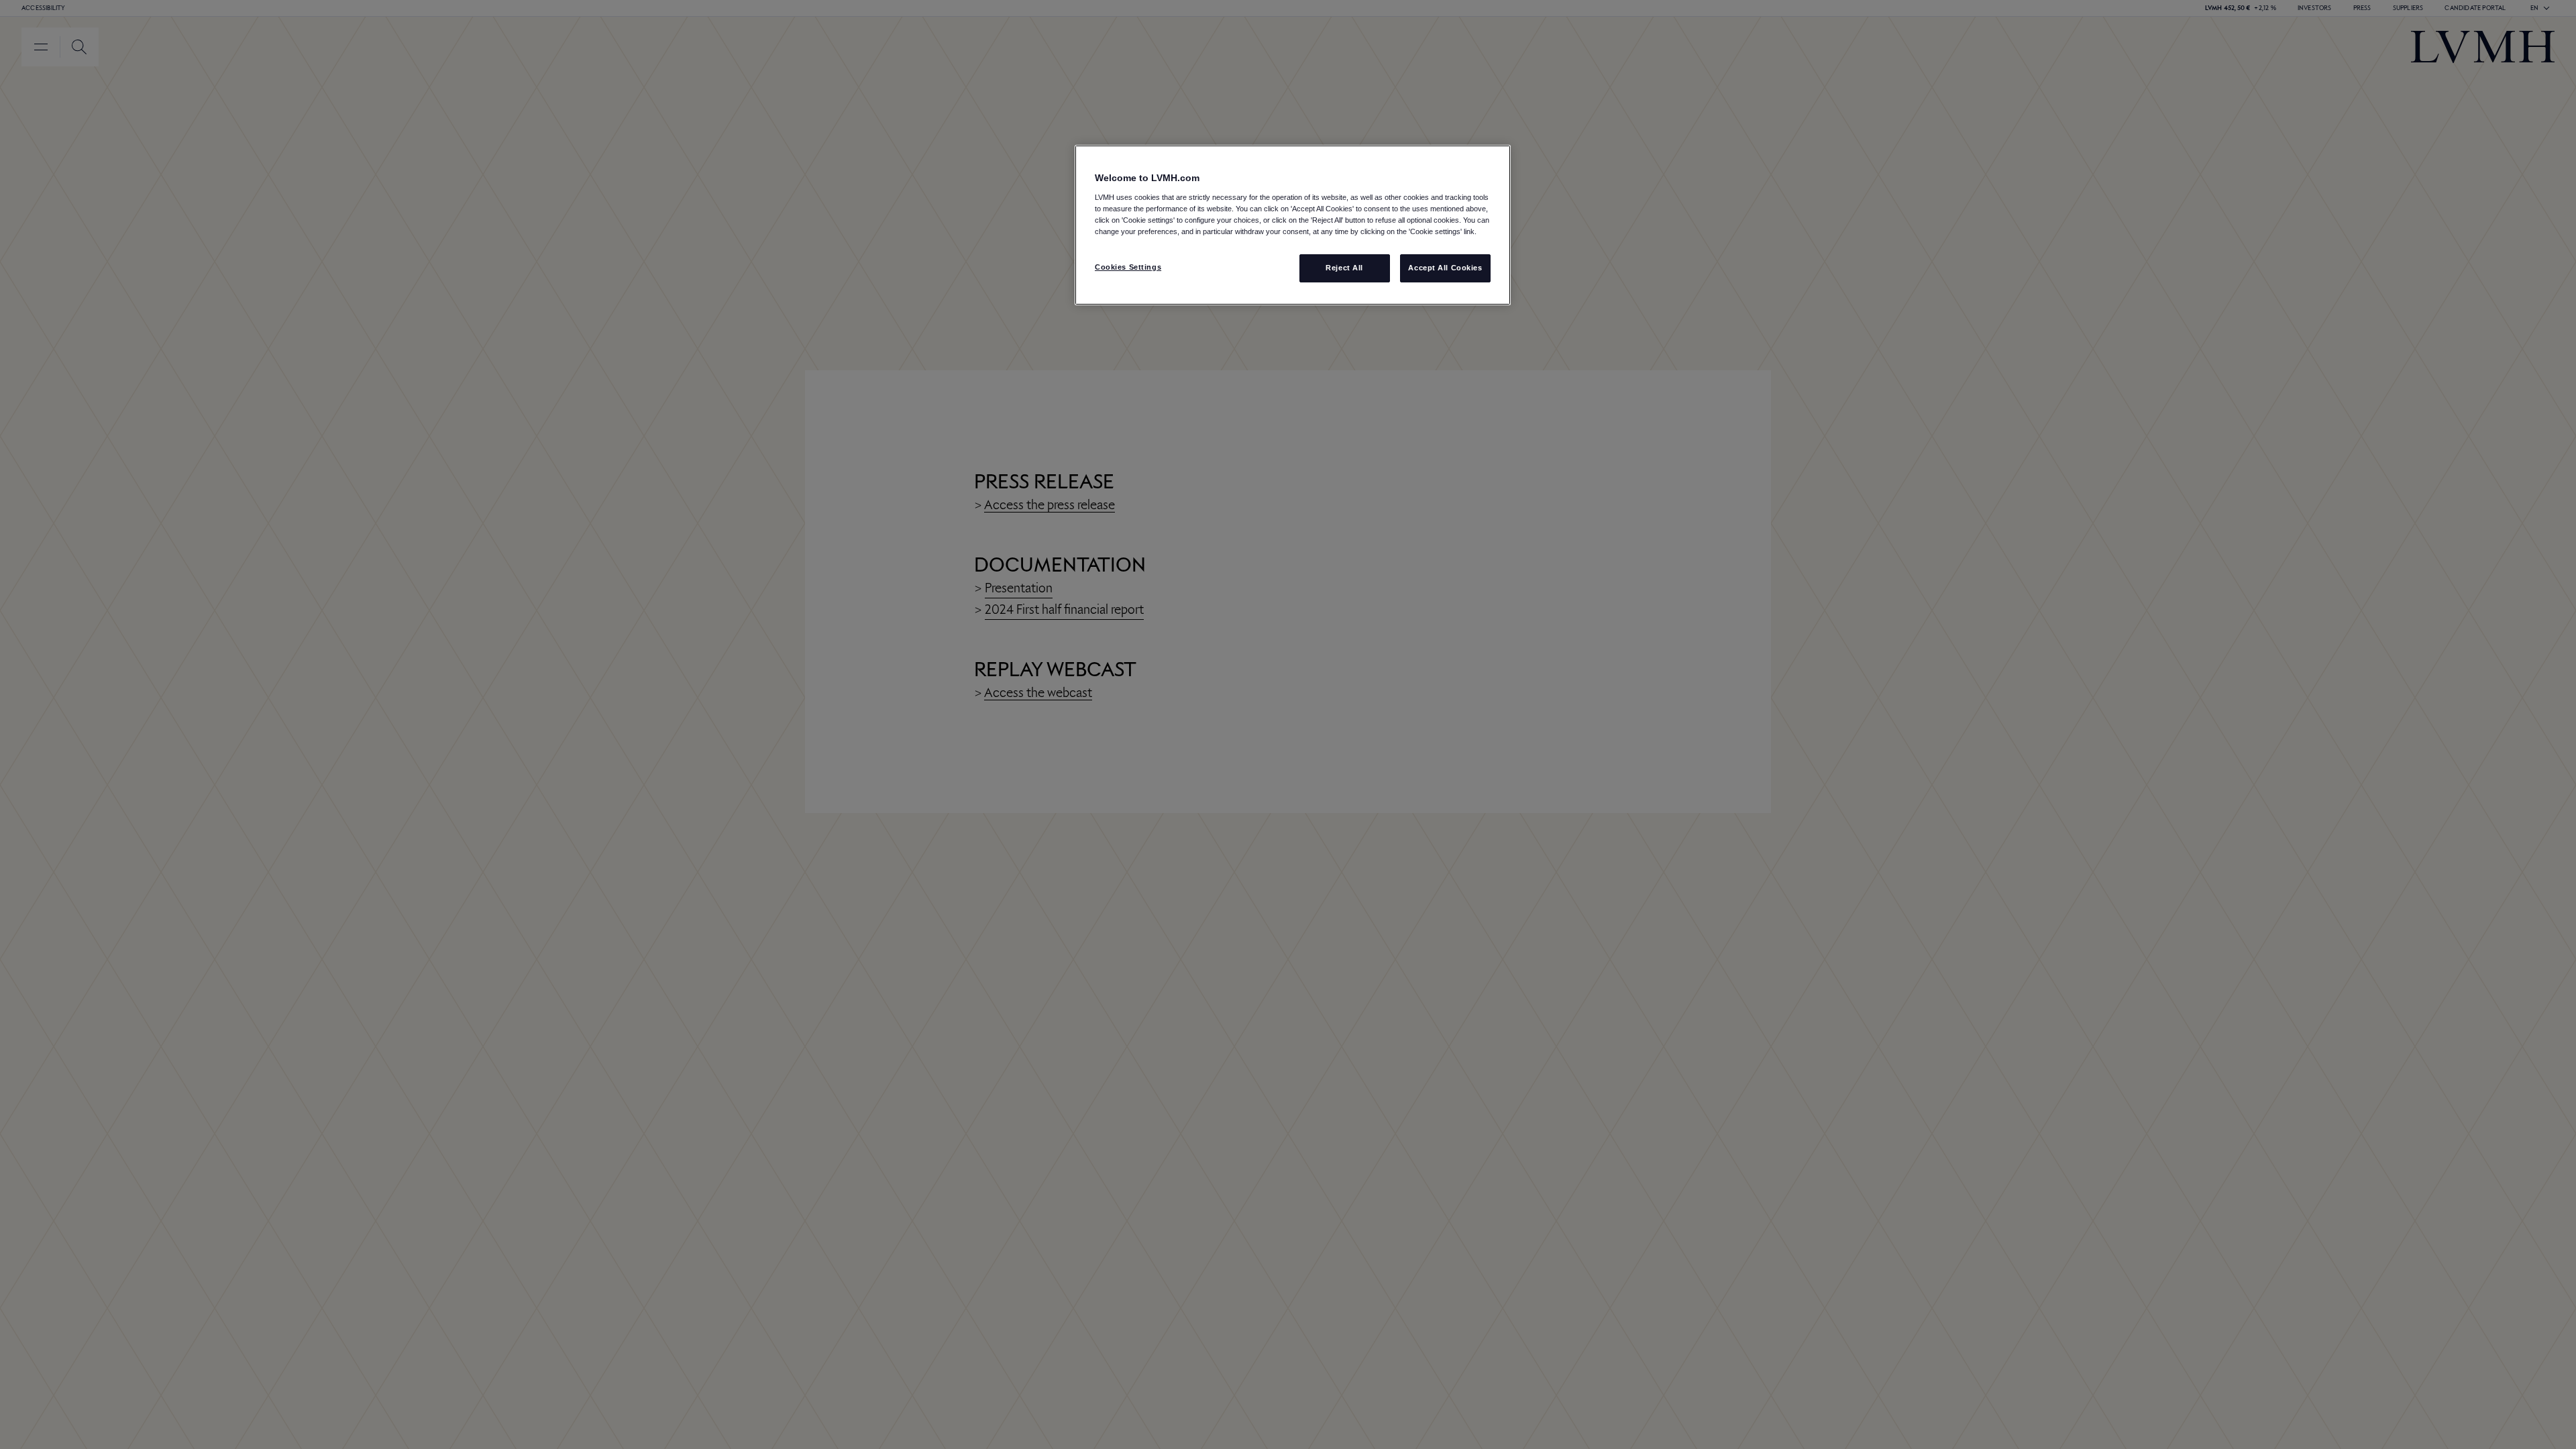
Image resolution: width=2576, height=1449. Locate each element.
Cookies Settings (1128, 267)
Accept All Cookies (1445, 268)
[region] (1293, 225)
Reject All (1344, 268)
